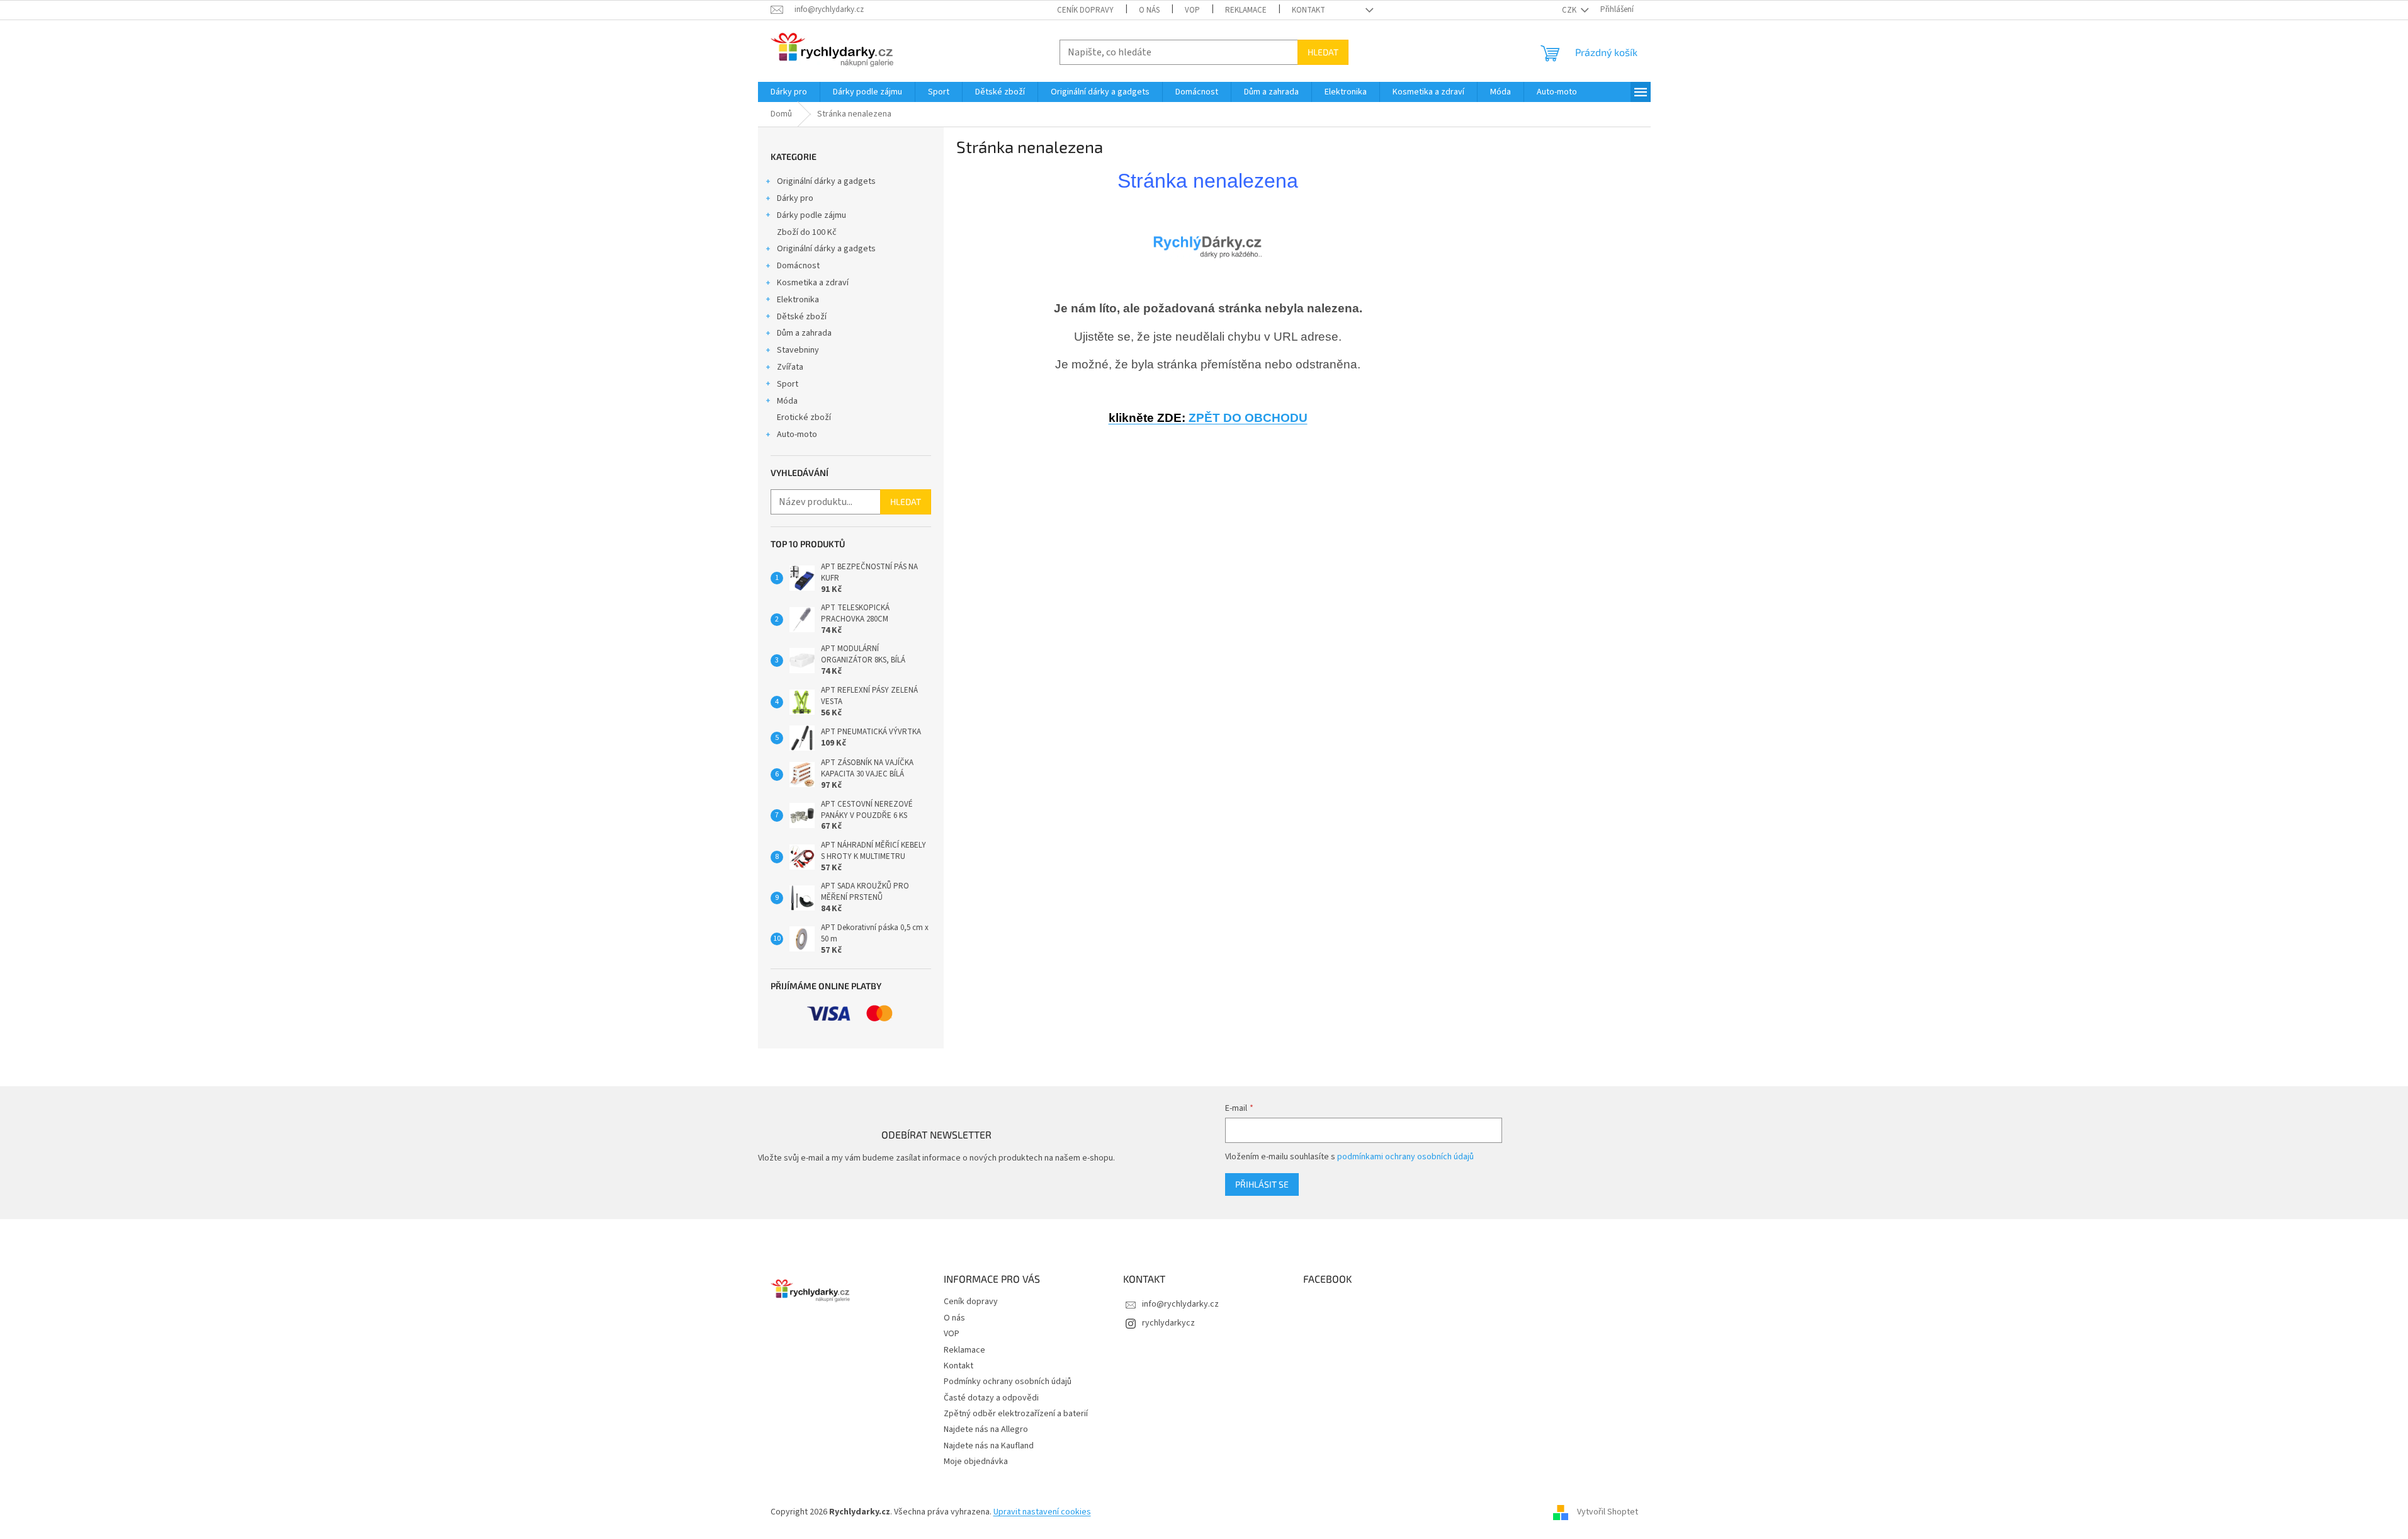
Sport (788, 384)
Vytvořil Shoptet (1608, 1513)
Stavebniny (798, 350)
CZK (1570, 10)
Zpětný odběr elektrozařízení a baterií (1016, 1414)
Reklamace (1246, 10)
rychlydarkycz (1168, 1323)
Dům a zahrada (804, 333)
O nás (1149, 10)
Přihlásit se (1262, 1184)
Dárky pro (795, 198)
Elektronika (798, 300)
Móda (787, 401)
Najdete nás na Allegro (986, 1429)
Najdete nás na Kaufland (989, 1446)
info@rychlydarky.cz (1180, 1304)
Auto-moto (797, 434)
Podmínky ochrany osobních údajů (1008, 1382)
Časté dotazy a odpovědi (991, 1398)
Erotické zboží (804, 417)
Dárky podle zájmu (811, 215)
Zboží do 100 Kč (807, 232)
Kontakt (1309, 10)
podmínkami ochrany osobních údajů (1405, 1157)
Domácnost (798, 266)
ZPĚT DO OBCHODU (1208, 418)
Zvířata (790, 367)
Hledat (1323, 52)
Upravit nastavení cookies (1042, 1512)
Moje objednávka (976, 1462)
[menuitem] (789, 92)
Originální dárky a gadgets (826, 181)
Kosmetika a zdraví (813, 283)
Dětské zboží (802, 317)
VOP (1192, 10)
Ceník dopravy (1085, 10)
